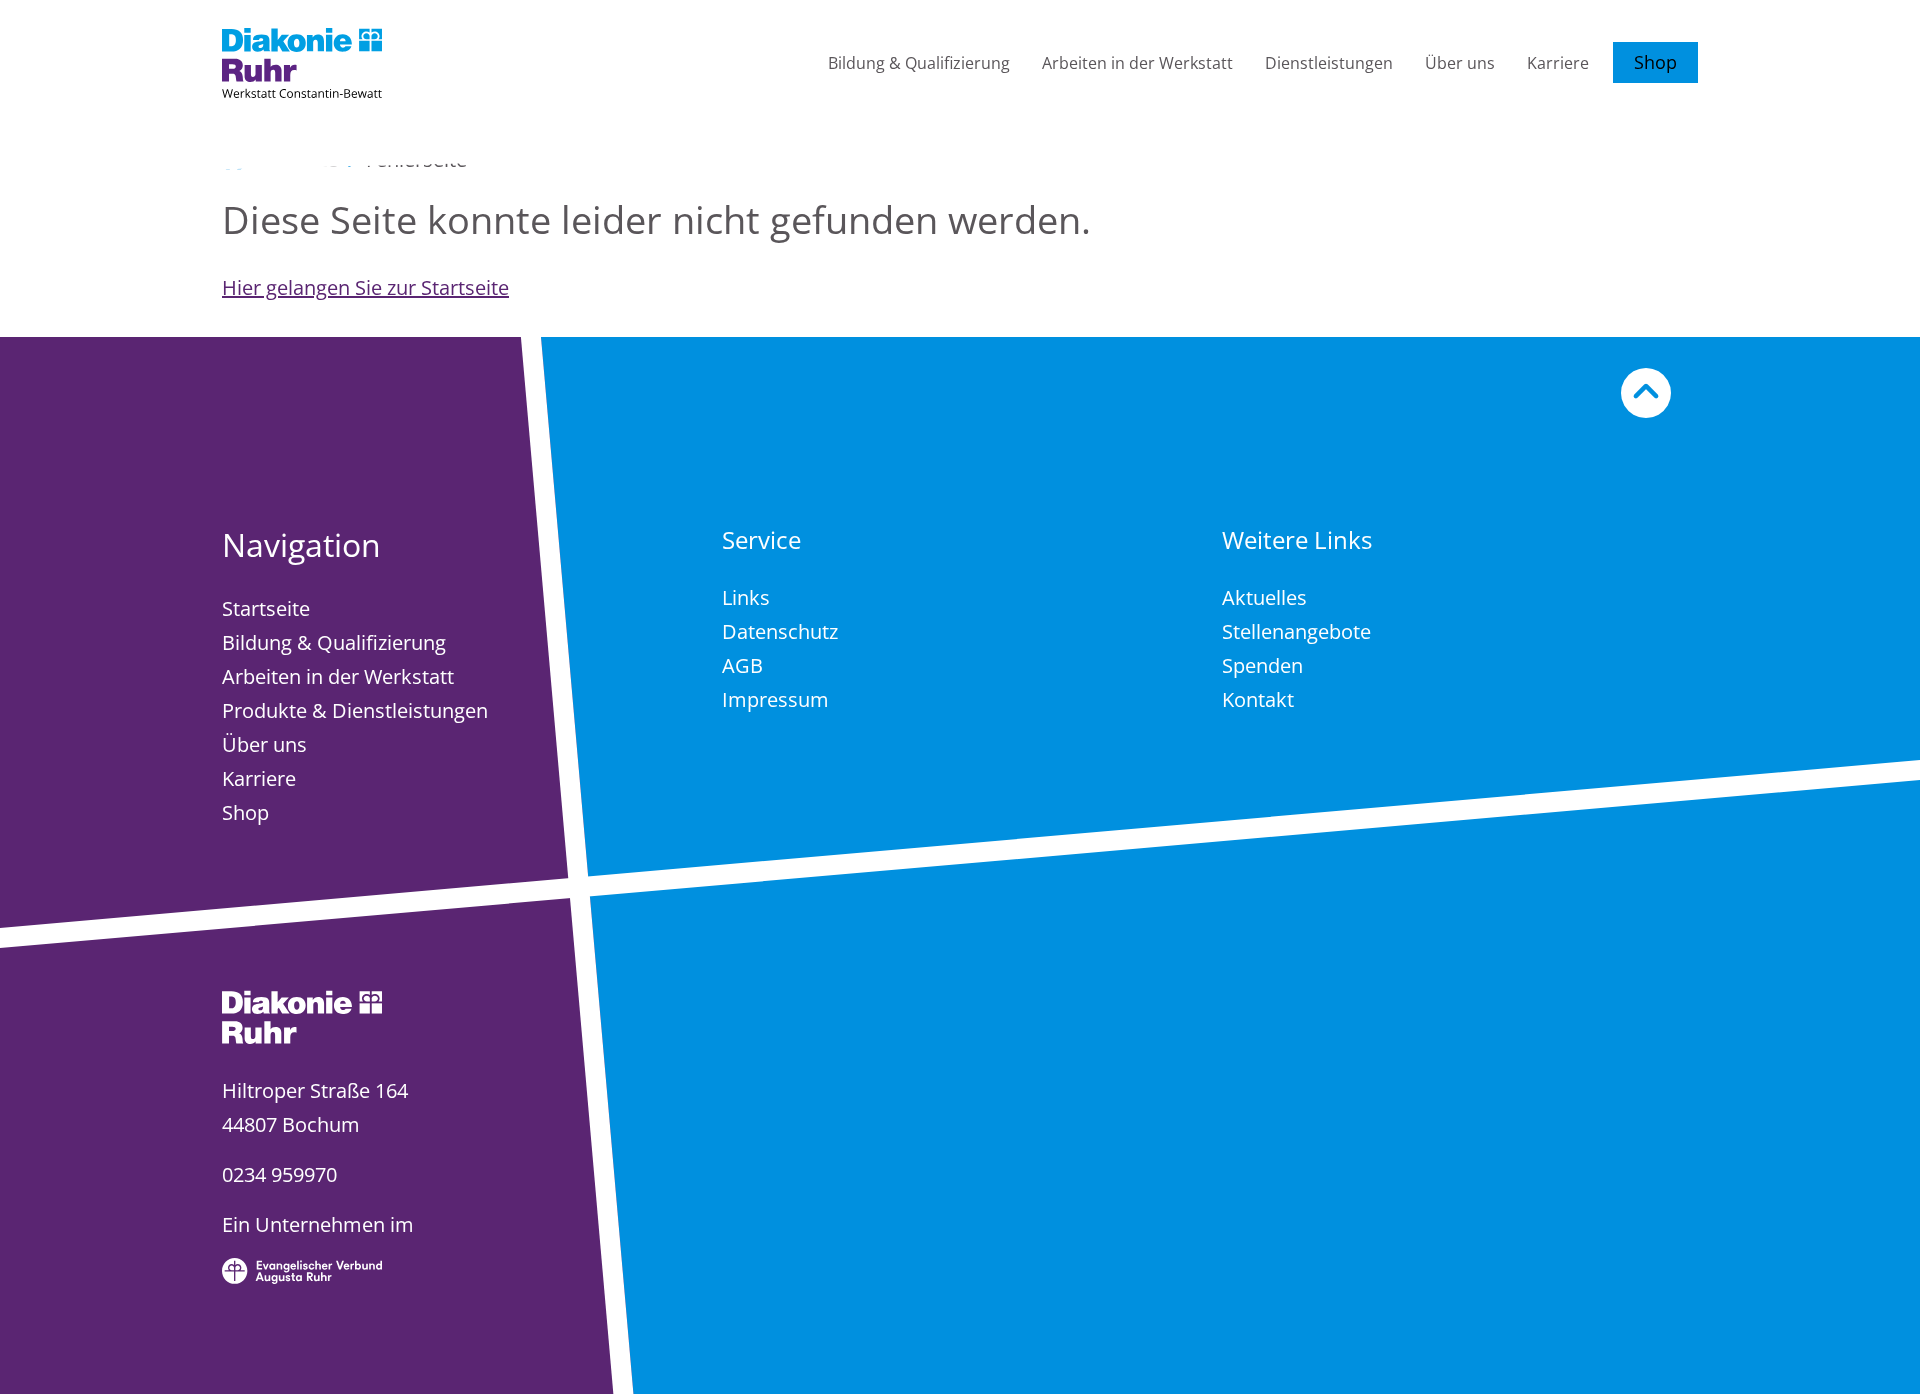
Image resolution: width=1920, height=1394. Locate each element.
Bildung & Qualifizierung (919, 63)
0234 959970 (279, 1174)
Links (746, 597)
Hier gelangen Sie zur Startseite (365, 287)
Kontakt (1258, 699)
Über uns (1460, 63)
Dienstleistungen (1329, 63)
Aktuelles (1264, 597)
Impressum (775, 699)
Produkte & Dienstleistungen (355, 710)
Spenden (1262, 665)
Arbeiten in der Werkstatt (1137, 63)
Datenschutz (780, 631)
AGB (742, 665)
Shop (1655, 62)
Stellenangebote (1296, 631)
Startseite (266, 608)
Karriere (1558, 63)
